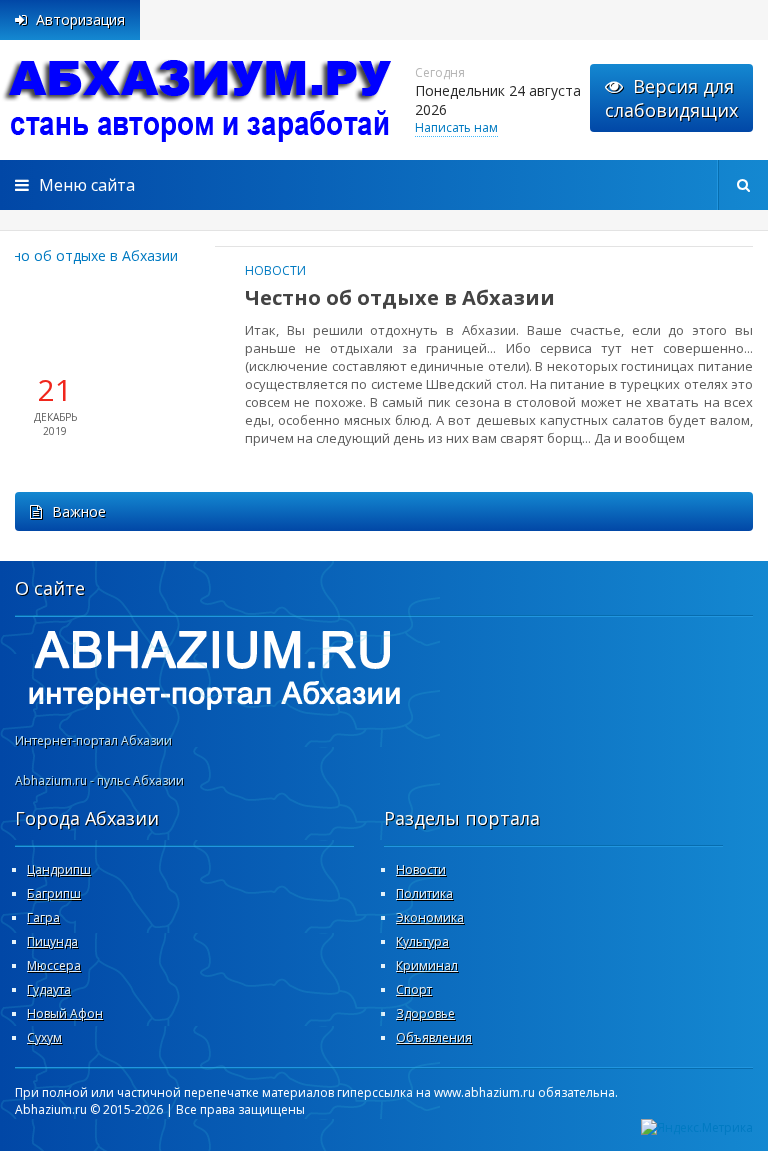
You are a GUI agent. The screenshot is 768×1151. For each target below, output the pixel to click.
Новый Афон (65, 1013)
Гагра (43, 917)
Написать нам (456, 127)
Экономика (430, 917)
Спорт (414, 989)
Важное (79, 511)
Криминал (427, 965)
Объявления (434, 1037)
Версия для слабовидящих (671, 98)
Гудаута (49, 989)
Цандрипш (59, 869)
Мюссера (54, 965)
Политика (424, 893)
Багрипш (54, 893)
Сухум (44, 1037)
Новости (275, 270)
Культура (422, 941)
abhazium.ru (200, 100)
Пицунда (52, 941)
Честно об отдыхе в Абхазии (400, 297)
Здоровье (425, 1013)
